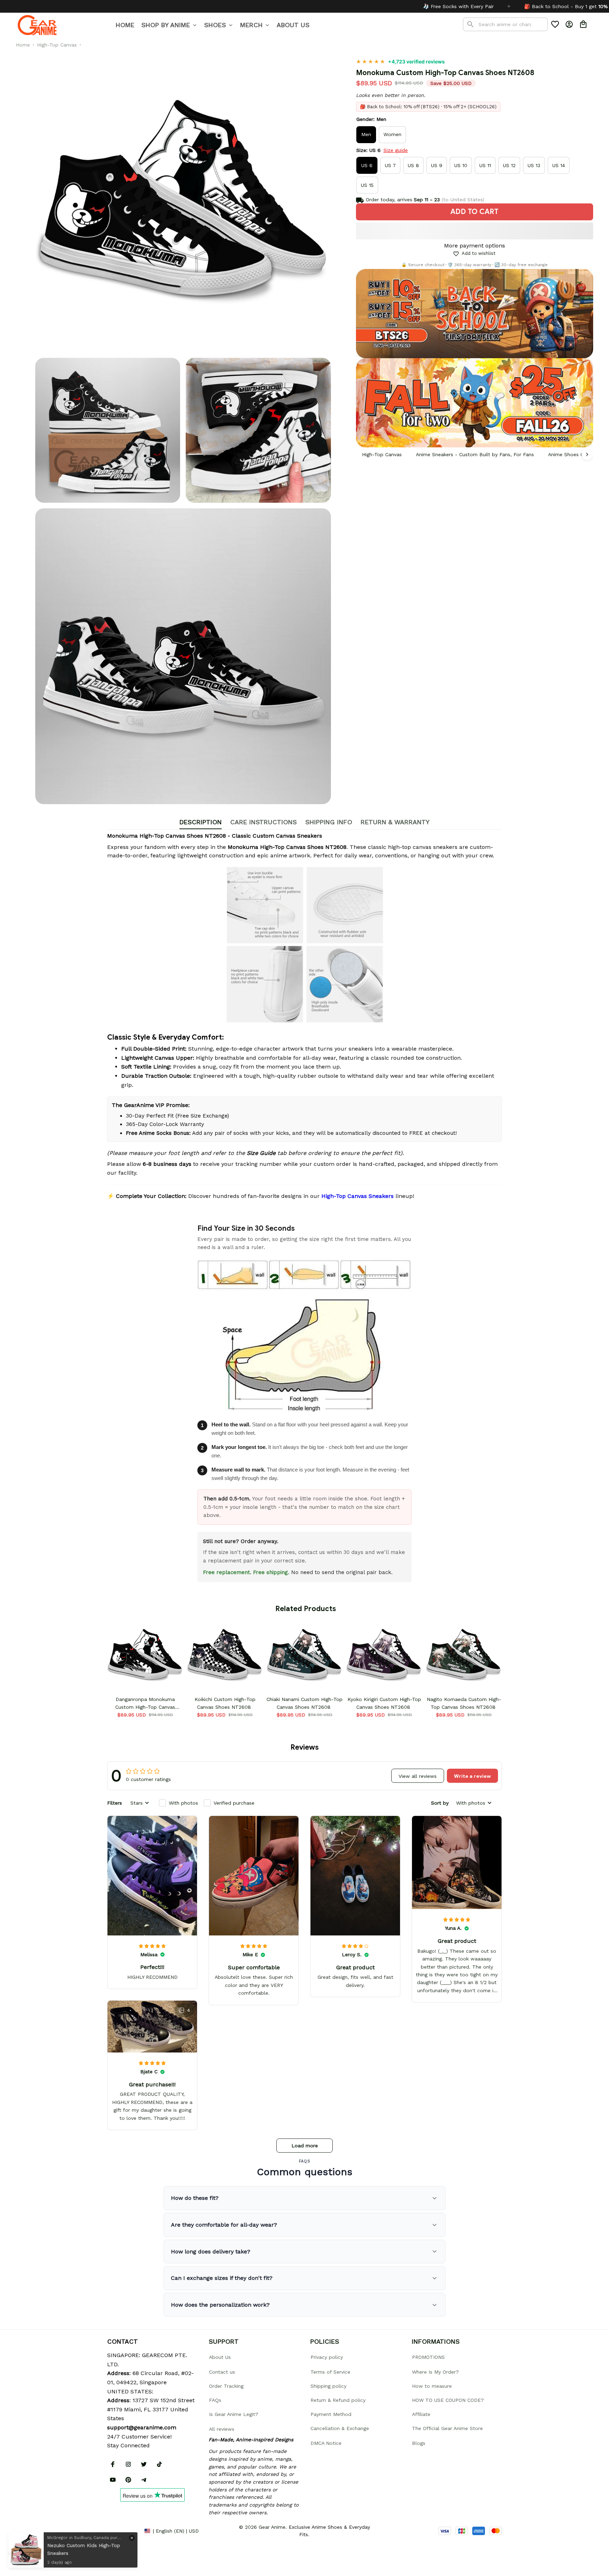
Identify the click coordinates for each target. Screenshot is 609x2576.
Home (23, 45)
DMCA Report (123, 2531)
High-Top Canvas (57, 45)
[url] (142, 2428)
